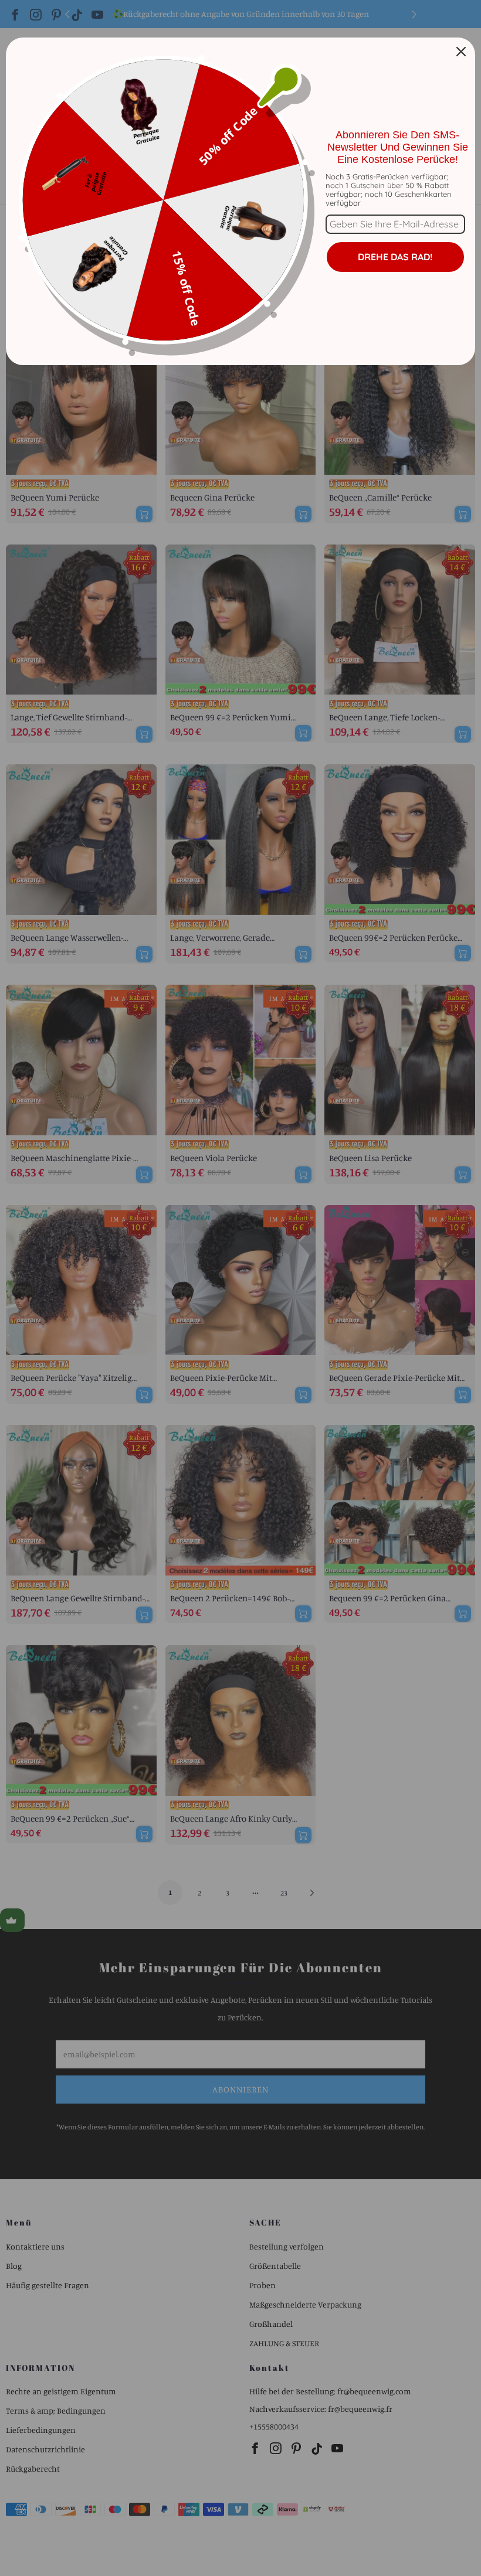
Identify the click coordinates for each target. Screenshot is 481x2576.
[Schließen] (461, 52)
